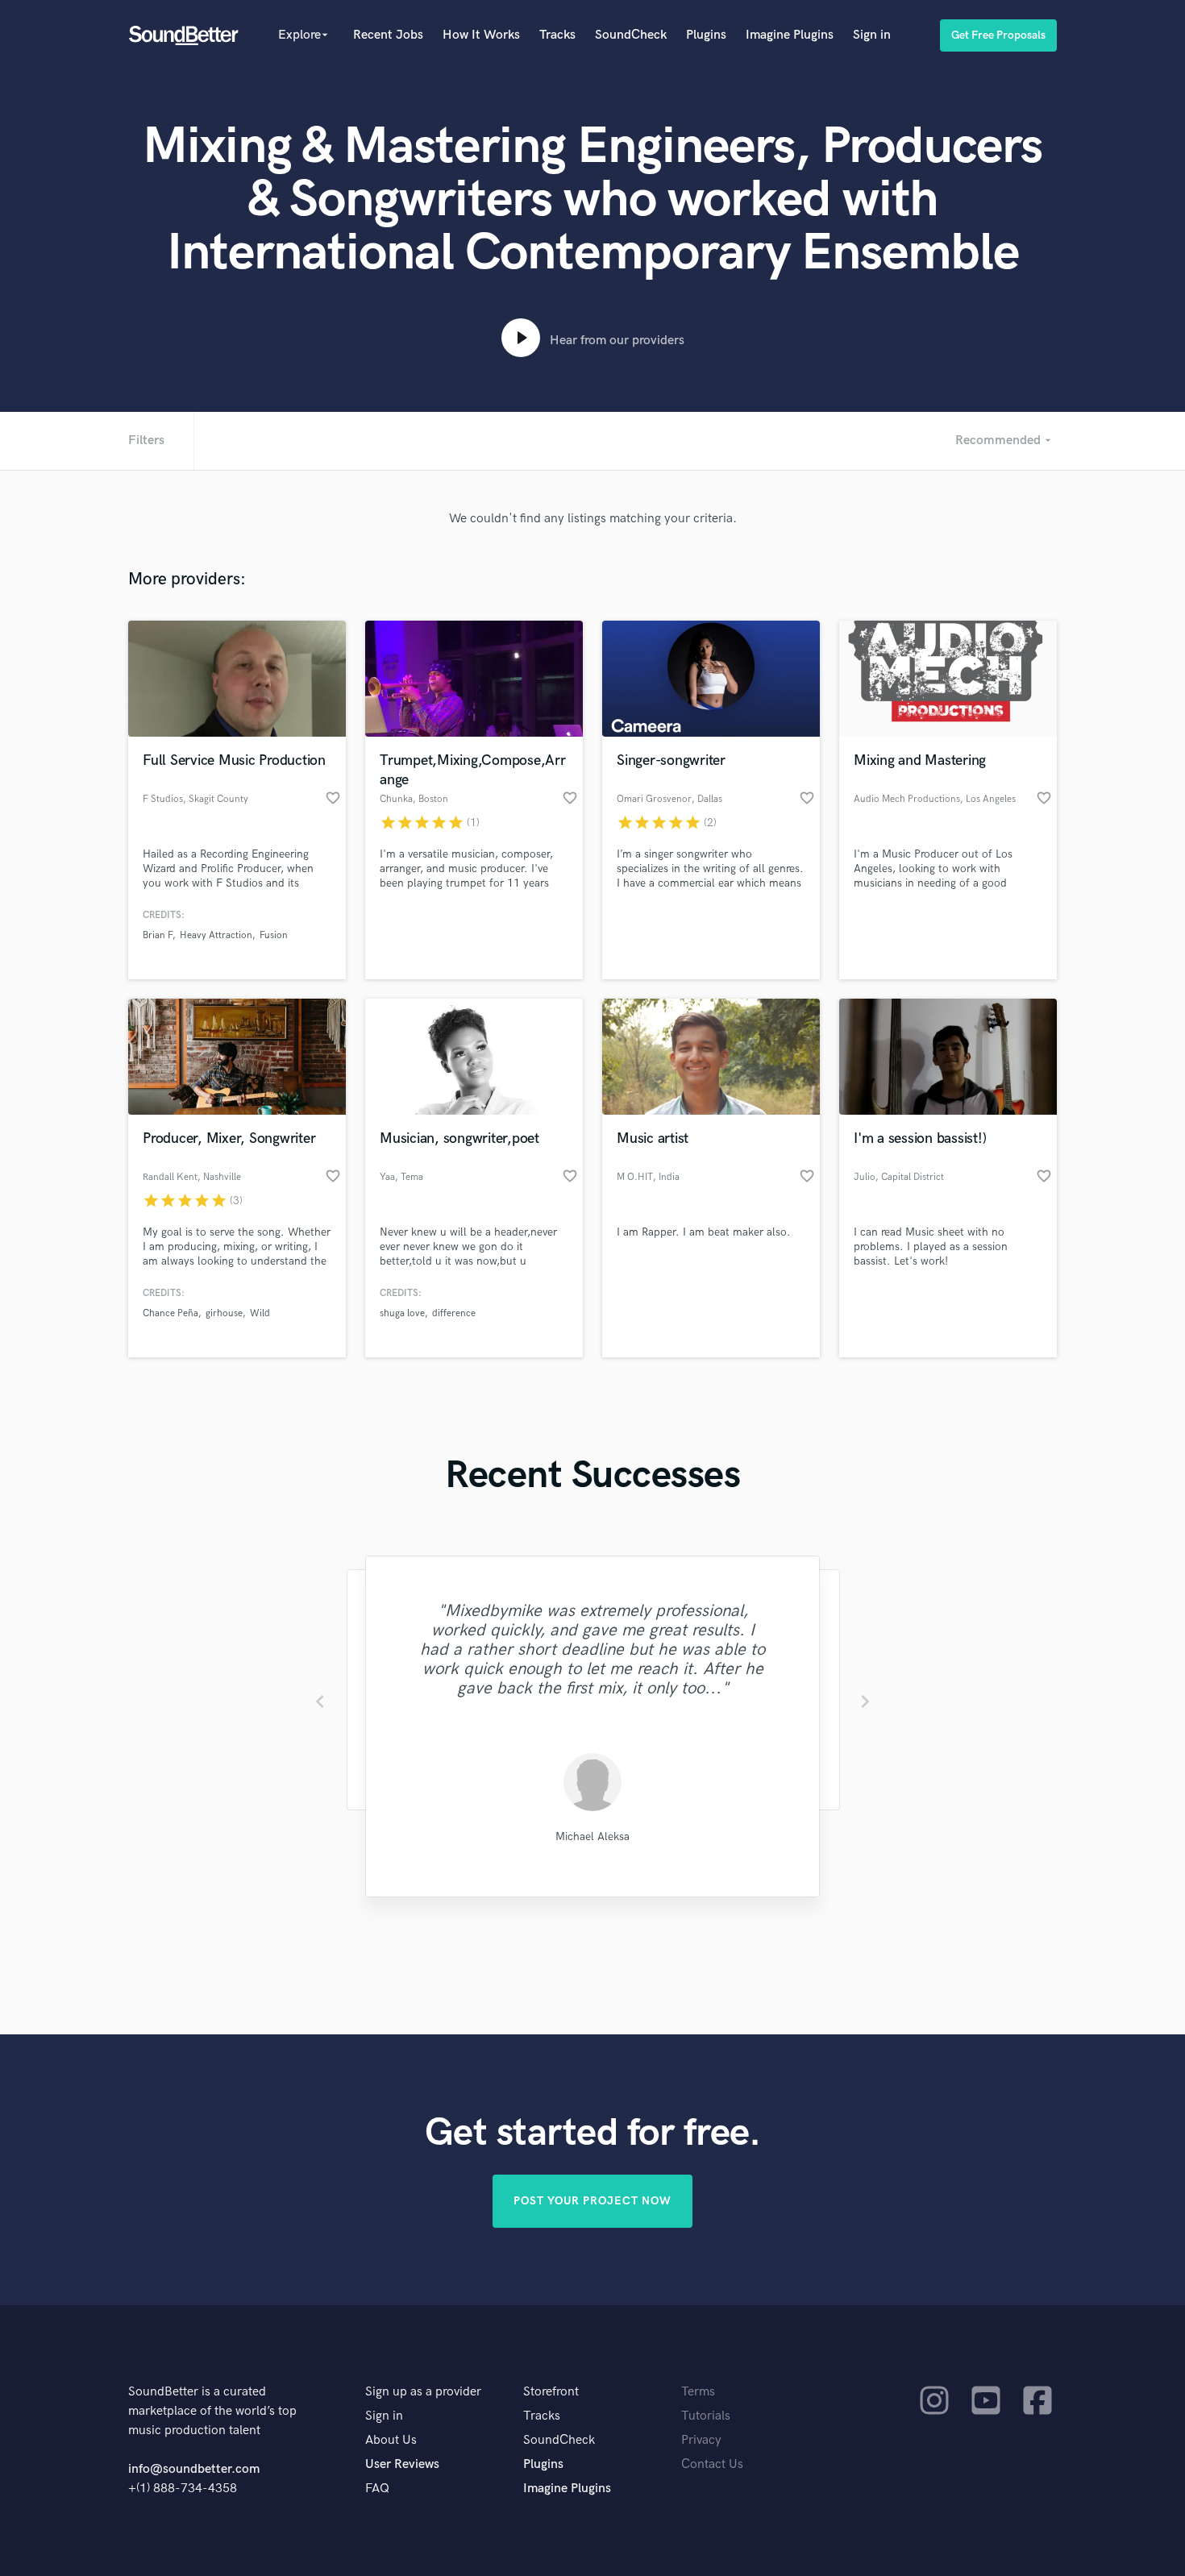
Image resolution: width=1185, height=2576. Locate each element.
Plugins (706, 35)
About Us (391, 2440)
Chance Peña (170, 1313)
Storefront (551, 2392)
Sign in (872, 35)
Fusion (274, 935)
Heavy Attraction (216, 935)
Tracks (557, 35)
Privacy (701, 2440)
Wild (260, 1313)
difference (454, 1313)
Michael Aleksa (592, 1836)
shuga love (402, 1313)
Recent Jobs (388, 35)
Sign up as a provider (423, 2392)
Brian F (158, 935)
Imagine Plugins (790, 35)
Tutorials (706, 2416)
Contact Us (712, 2464)
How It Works (481, 35)
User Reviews (402, 2464)
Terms (698, 2392)
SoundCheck (631, 35)
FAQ (377, 2489)
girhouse (224, 1313)
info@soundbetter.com (194, 2469)
